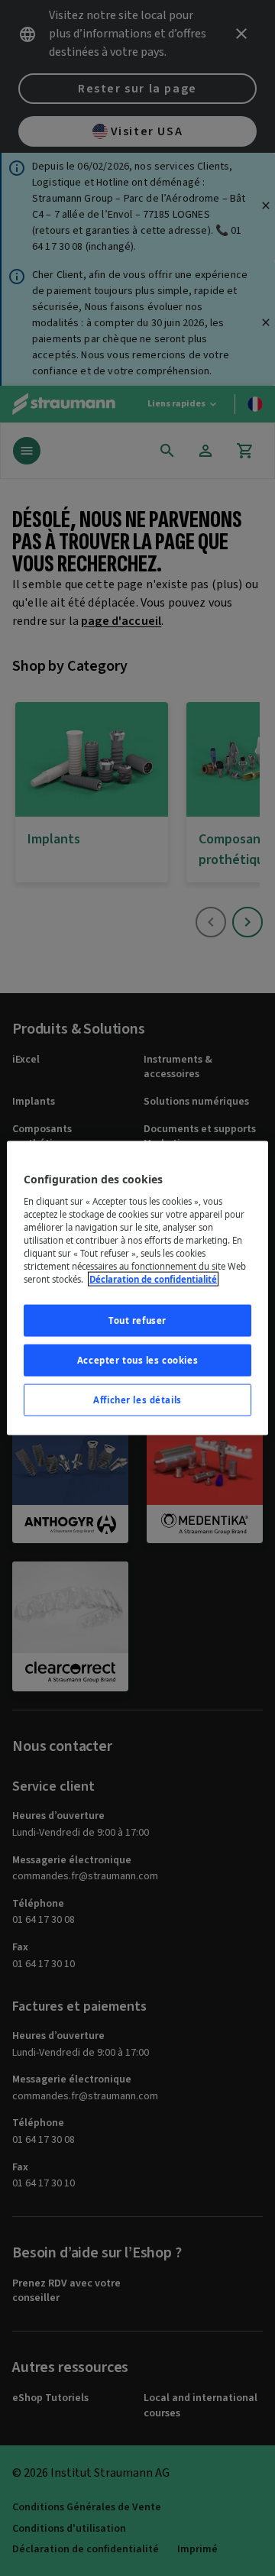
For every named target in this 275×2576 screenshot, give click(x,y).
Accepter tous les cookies (137, 1360)
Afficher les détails (137, 1399)
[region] (137, 1288)
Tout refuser (137, 1320)
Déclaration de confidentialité (153, 1279)
